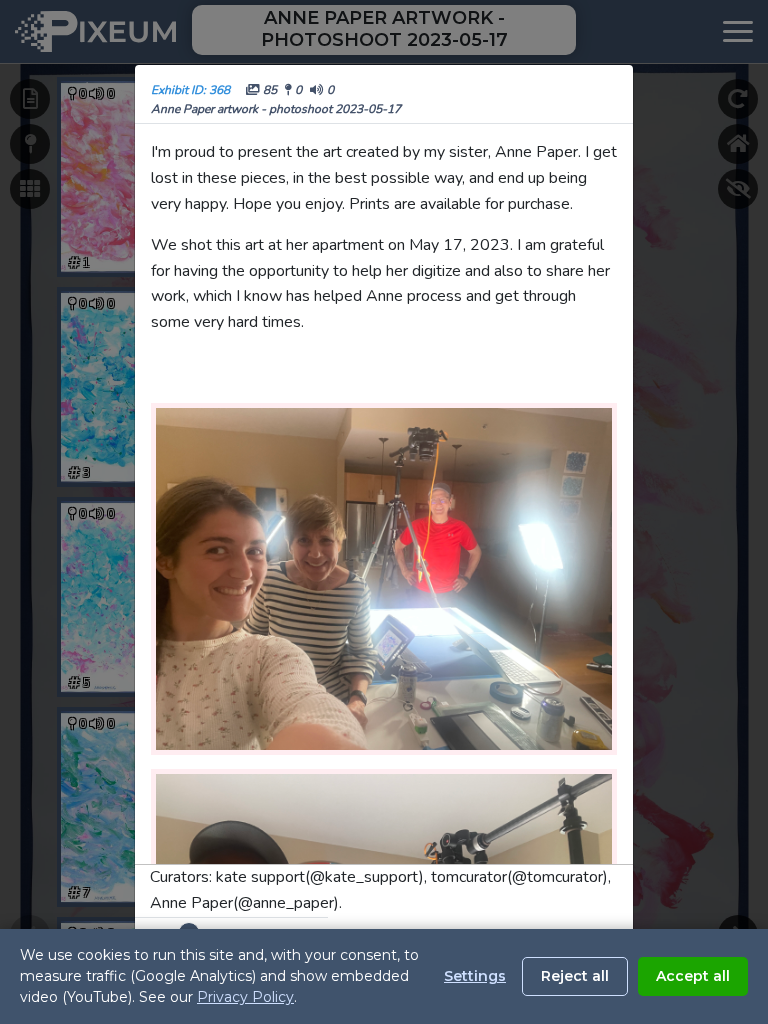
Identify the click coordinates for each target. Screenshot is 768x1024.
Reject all (575, 976)
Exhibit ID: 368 (190, 90)
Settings (475, 976)
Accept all (693, 976)
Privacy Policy (245, 997)
